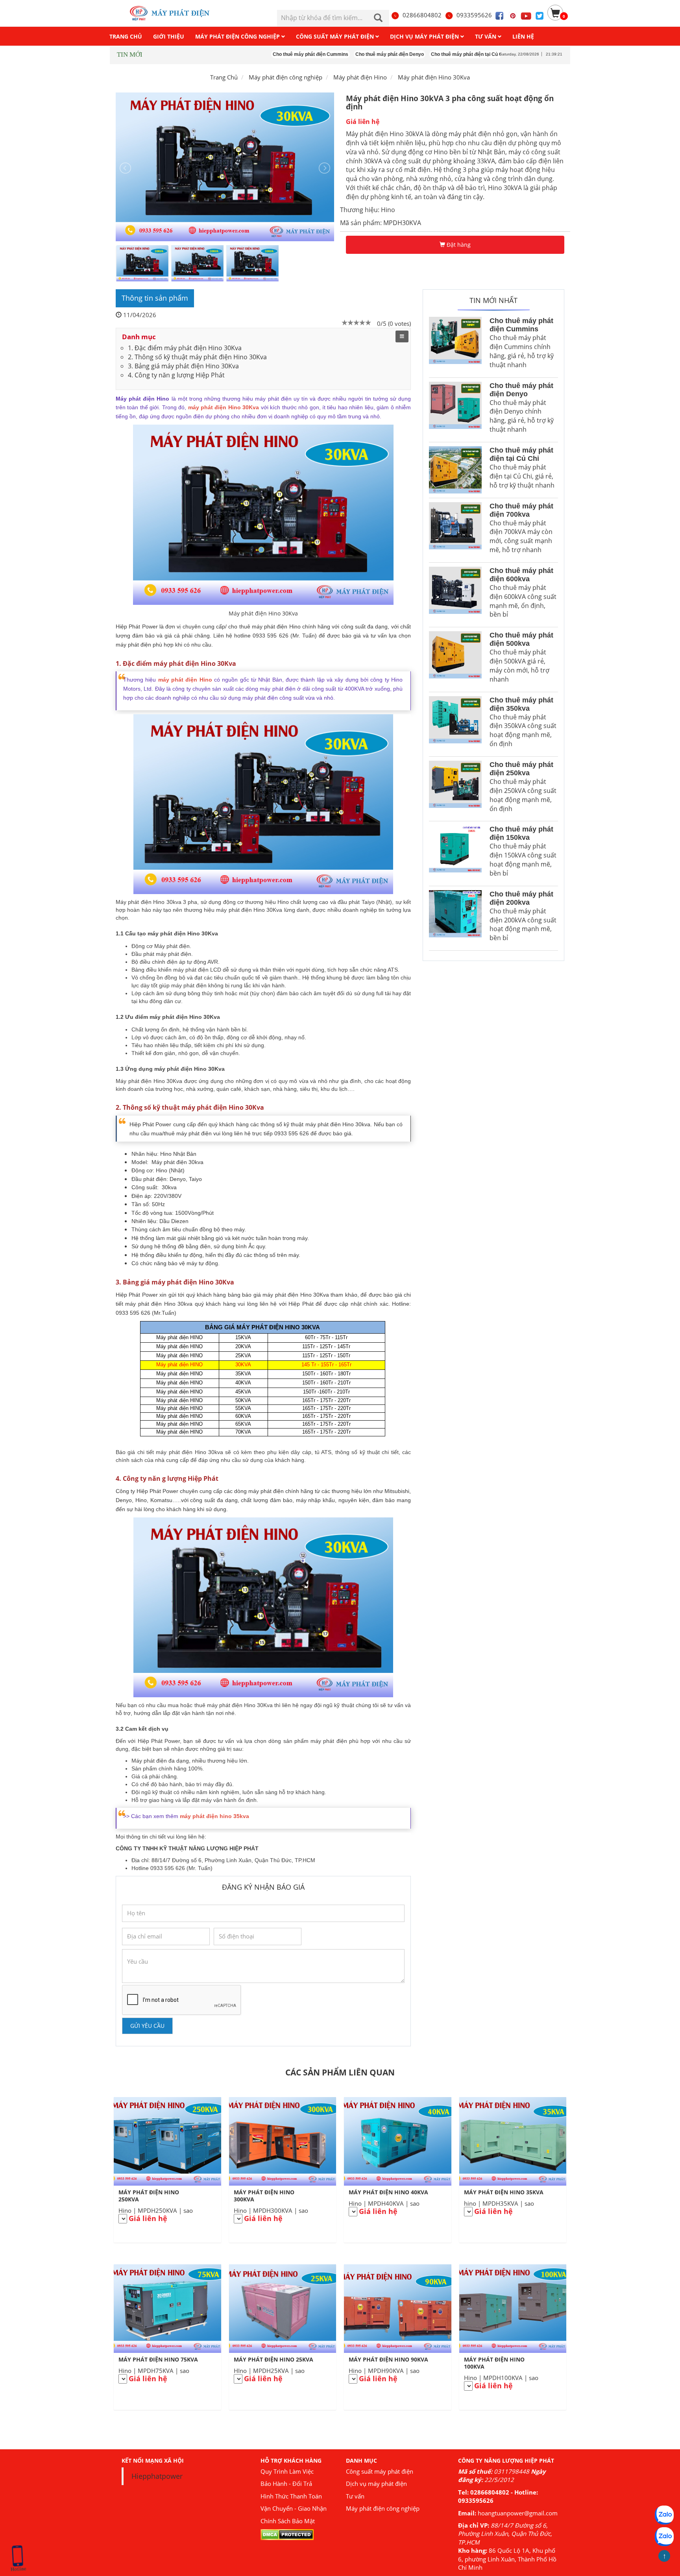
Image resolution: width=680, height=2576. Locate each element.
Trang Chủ (224, 77)
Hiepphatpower (157, 2476)
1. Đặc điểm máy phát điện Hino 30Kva (185, 348)
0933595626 (474, 15)
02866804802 (422, 15)
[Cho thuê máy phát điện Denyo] (455, 410)
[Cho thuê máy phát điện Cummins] (455, 345)
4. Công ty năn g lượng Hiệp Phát (176, 375)
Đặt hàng (458, 245)
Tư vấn (355, 2496)
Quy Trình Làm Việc (287, 2471)
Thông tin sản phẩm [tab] (155, 298)
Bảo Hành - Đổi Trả (286, 2484)
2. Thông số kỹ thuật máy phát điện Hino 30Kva (197, 357)
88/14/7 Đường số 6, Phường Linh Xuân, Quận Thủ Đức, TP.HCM (505, 2534)
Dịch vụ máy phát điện (376, 2484)
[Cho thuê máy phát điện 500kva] (455, 659)
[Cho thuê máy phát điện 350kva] (455, 724)
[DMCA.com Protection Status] (287, 2534)
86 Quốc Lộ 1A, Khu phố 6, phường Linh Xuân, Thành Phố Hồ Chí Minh (507, 2559)
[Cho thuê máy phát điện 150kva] (455, 853)
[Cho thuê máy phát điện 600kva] (455, 595)
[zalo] (664, 2537)
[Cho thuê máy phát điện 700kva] (455, 530)
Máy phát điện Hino (360, 77)
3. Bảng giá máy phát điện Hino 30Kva (183, 366)
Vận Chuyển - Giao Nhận (294, 2508)
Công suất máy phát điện (380, 2471)
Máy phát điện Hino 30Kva (434, 77)
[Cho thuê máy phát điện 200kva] (455, 918)
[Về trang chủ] (174, 13)
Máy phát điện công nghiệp (383, 2508)
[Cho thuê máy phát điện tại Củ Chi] (455, 470)
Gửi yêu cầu (147, 2026)
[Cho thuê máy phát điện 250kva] (455, 789)
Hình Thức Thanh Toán (291, 2496)
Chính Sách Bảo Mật (288, 2521)
